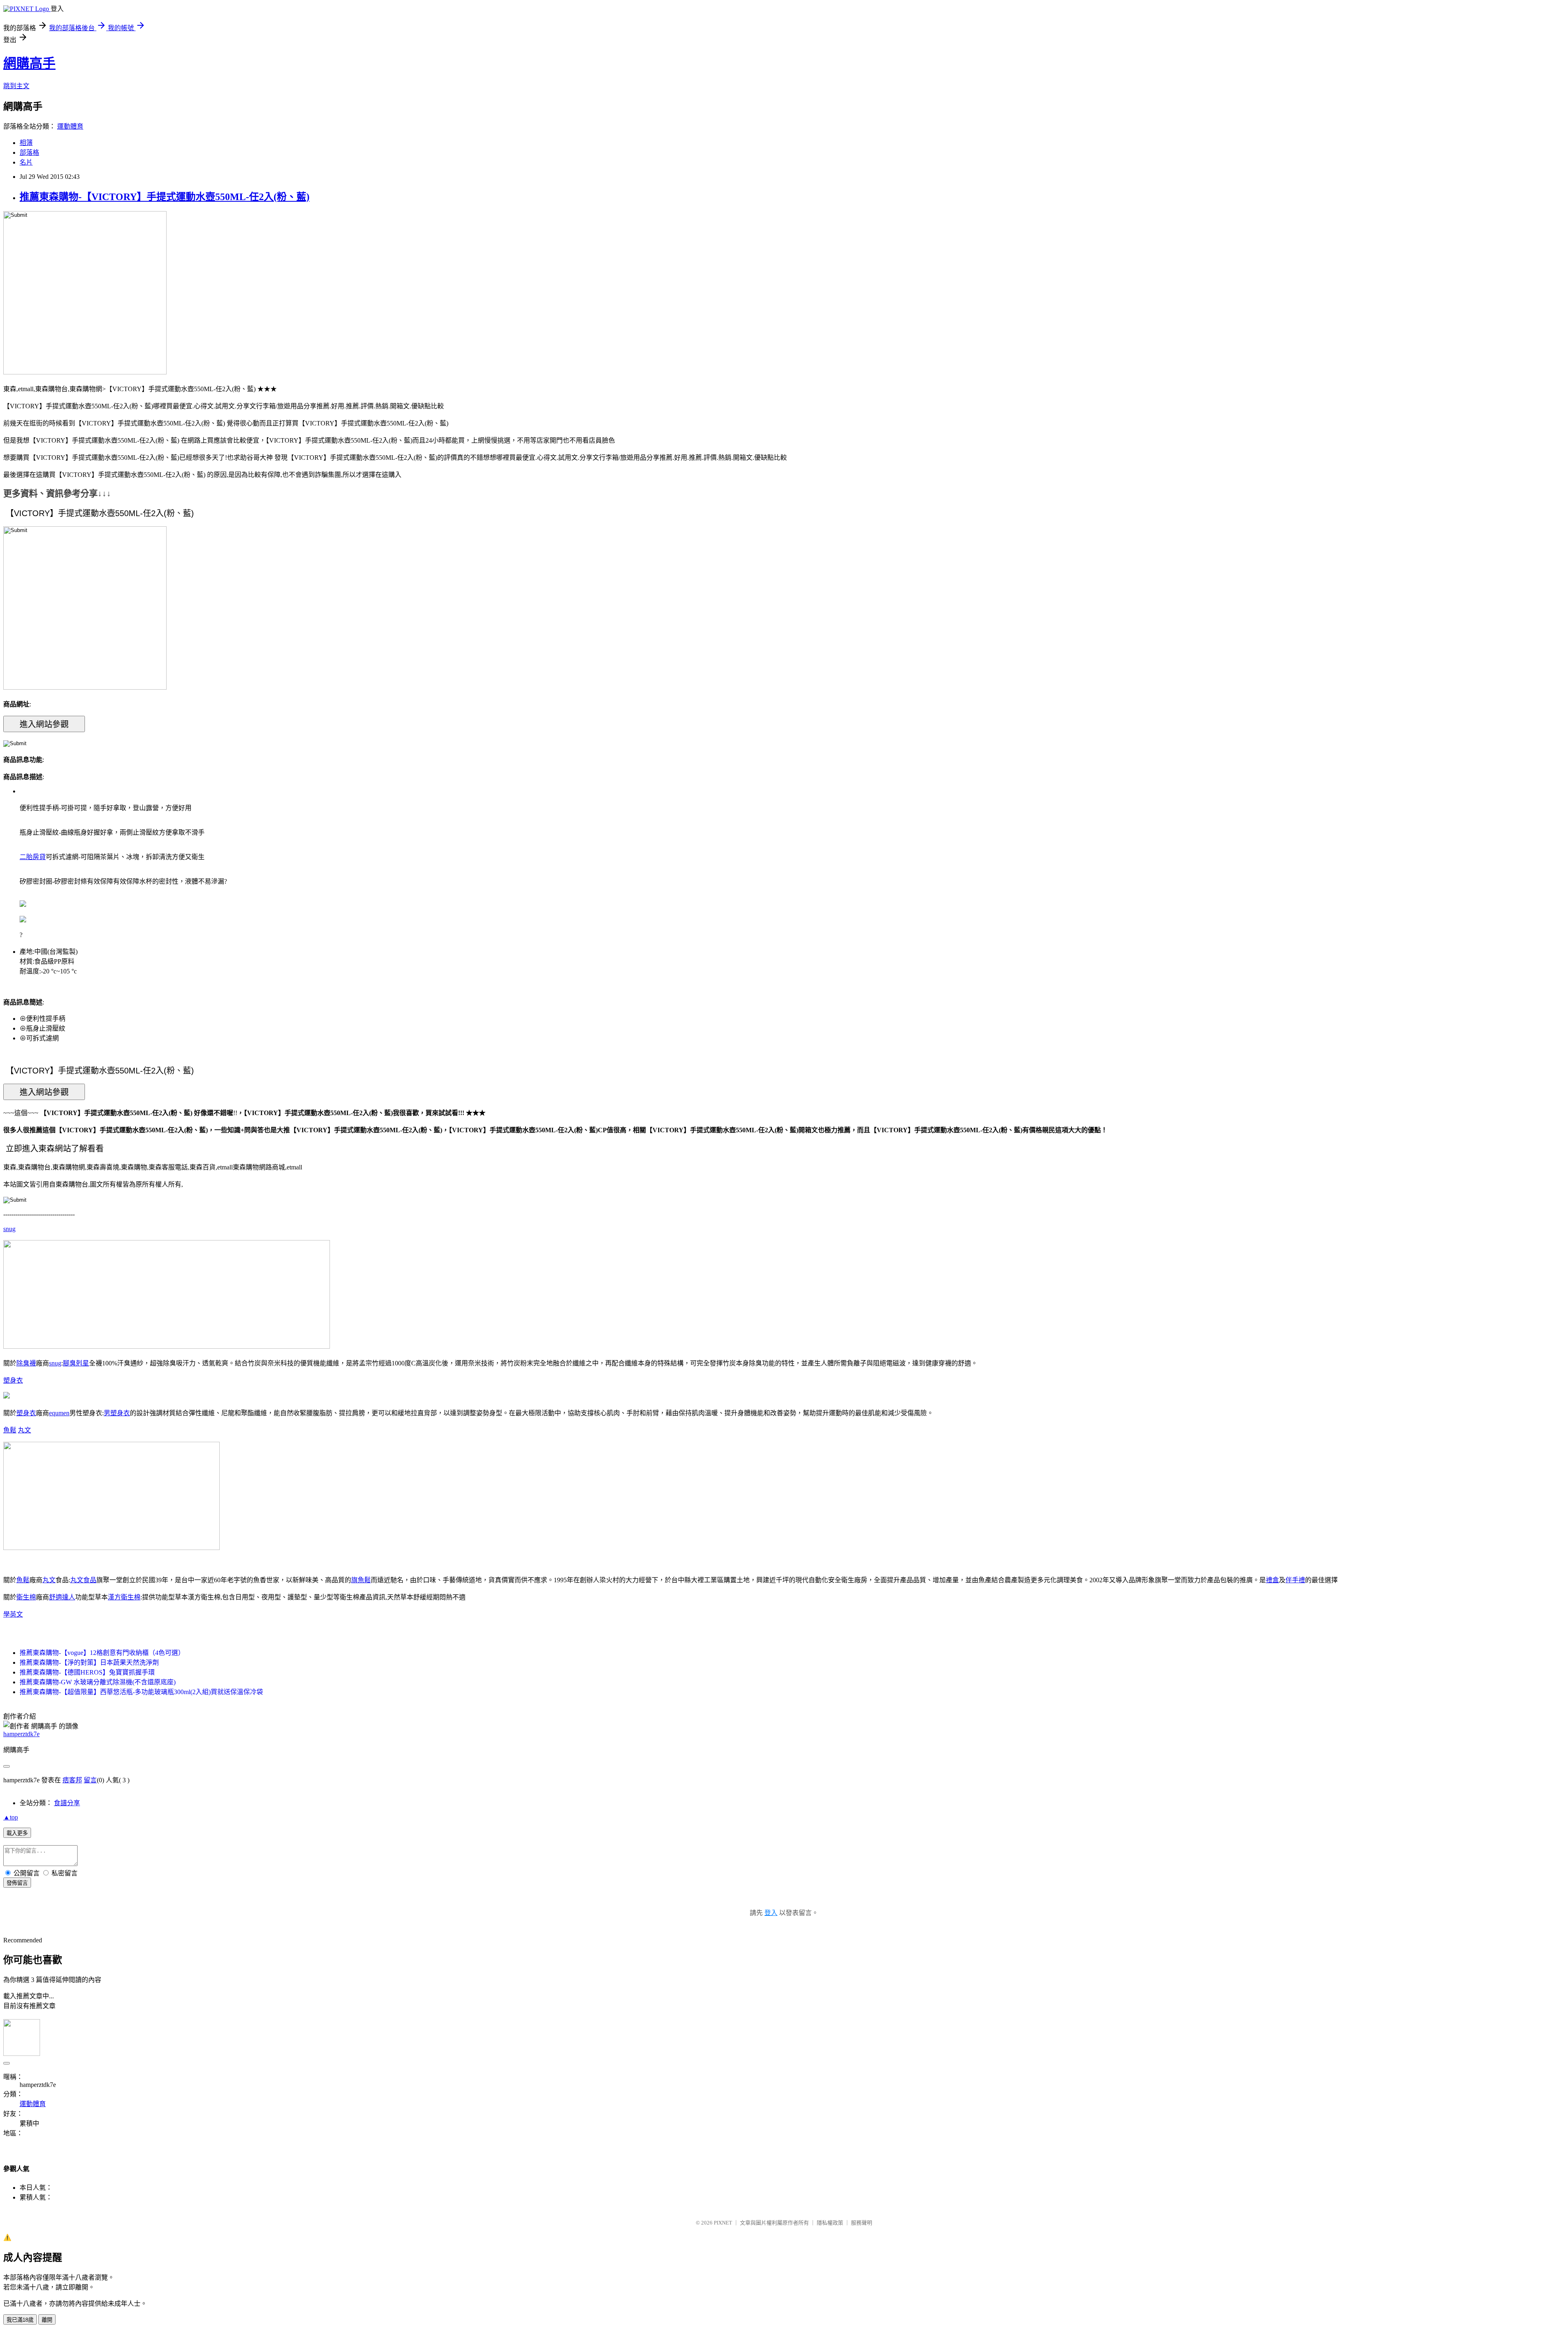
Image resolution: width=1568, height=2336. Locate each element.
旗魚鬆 (361, 1580)
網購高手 (29, 63)
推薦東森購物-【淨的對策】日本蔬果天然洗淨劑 (89, 1662)
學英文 (13, 1614)
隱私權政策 (830, 2223)
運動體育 (70, 126)
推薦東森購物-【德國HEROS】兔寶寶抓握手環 (87, 1672)
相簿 (26, 143)
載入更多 (17, 1833)
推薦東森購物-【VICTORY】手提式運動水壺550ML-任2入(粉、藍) (165, 197)
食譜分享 (67, 1803)
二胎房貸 (33, 857)
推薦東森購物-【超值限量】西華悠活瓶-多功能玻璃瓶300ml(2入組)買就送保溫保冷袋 (141, 1692)
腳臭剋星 (76, 1363)
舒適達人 (62, 1597)
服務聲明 (862, 2223)
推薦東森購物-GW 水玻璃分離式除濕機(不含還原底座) (98, 1682)
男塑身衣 (117, 1413)
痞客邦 (72, 1780)
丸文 (24, 1430)
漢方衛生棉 (124, 1597)
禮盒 (1272, 1580)
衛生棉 (26, 1597)
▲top (11, 1817)
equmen (59, 1413)
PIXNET (723, 2223)
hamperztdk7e (21, 1734)
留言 (90, 1780)
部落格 (29, 153)
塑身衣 (13, 1380)
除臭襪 (26, 1363)
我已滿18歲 (20, 2320)
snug (9, 1229)
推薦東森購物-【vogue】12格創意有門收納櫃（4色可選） (102, 1653)
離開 (47, 2320)
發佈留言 (17, 1883)
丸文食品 (83, 1580)
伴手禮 (1295, 1580)
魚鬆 (10, 1430)
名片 (26, 162)
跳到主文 (16, 86)
